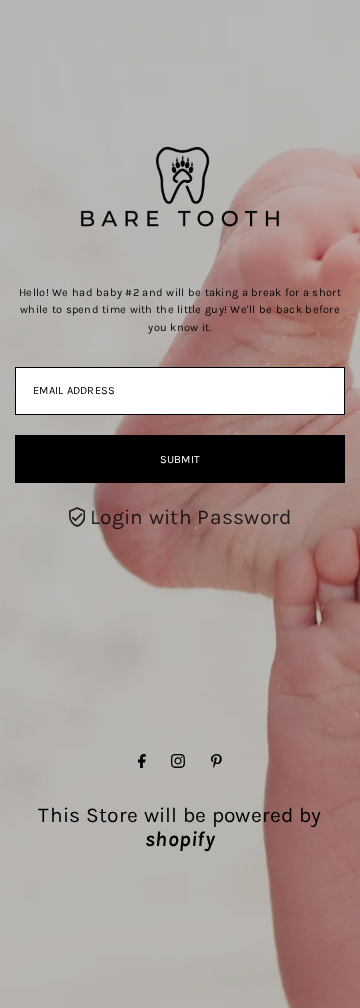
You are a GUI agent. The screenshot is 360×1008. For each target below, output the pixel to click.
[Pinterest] (216, 761)
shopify (180, 839)
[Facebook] (142, 761)
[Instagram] (178, 761)
